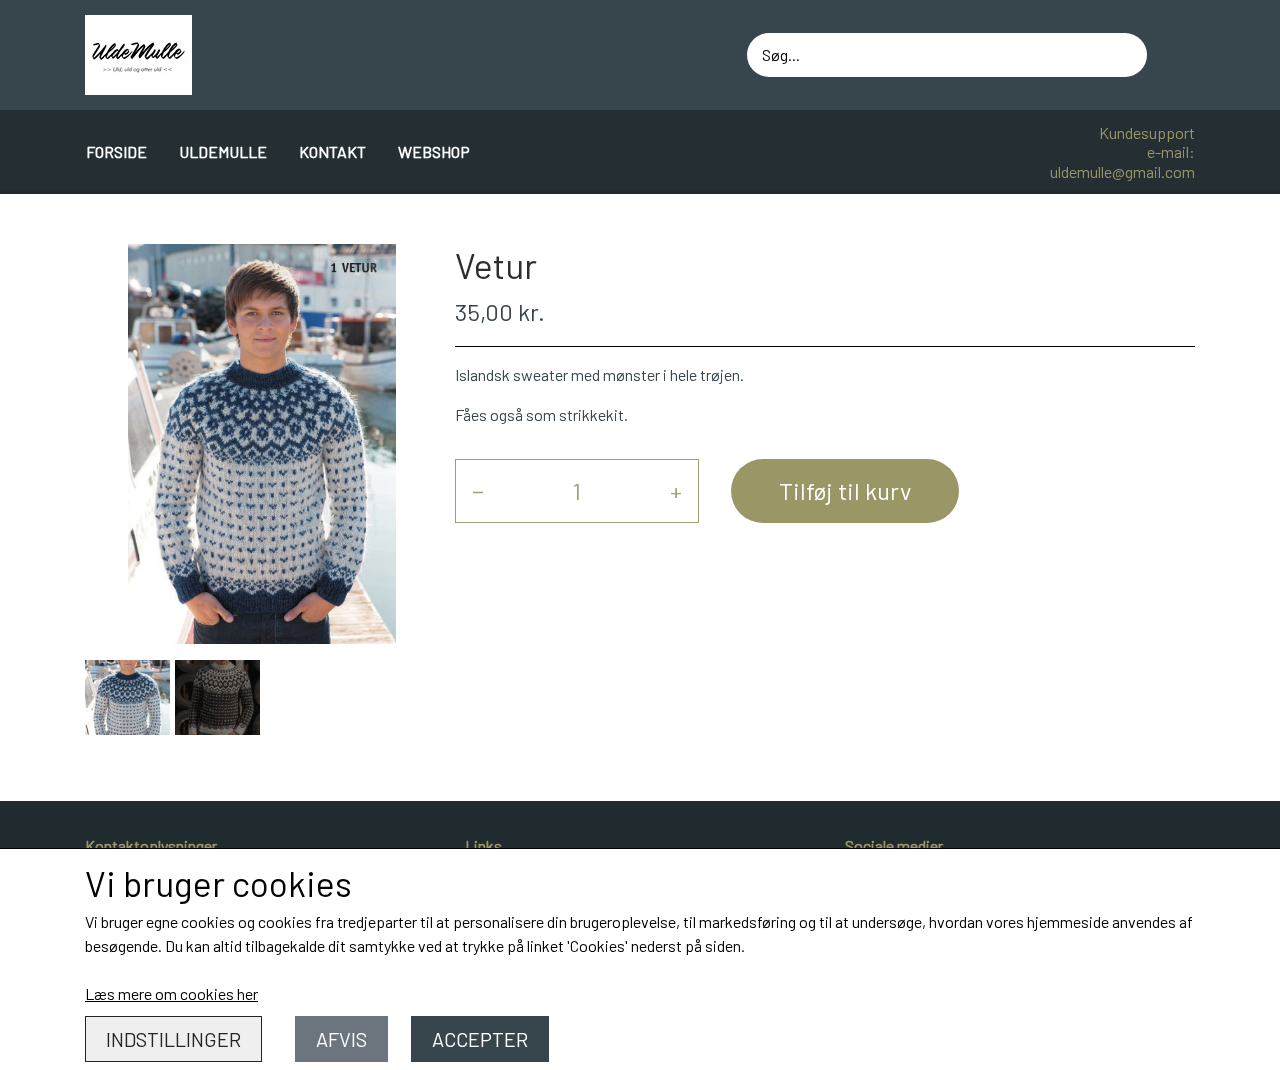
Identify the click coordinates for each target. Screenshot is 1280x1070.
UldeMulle (223, 151)
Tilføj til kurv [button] (845, 490)
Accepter (480, 1039)
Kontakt (332, 151)
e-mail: (1171, 151)
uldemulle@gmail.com (1122, 171)
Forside (116, 151)
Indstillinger (173, 1039)
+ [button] (676, 490)
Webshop (434, 151)
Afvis (341, 1039)
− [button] (478, 490)
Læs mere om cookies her (171, 993)
